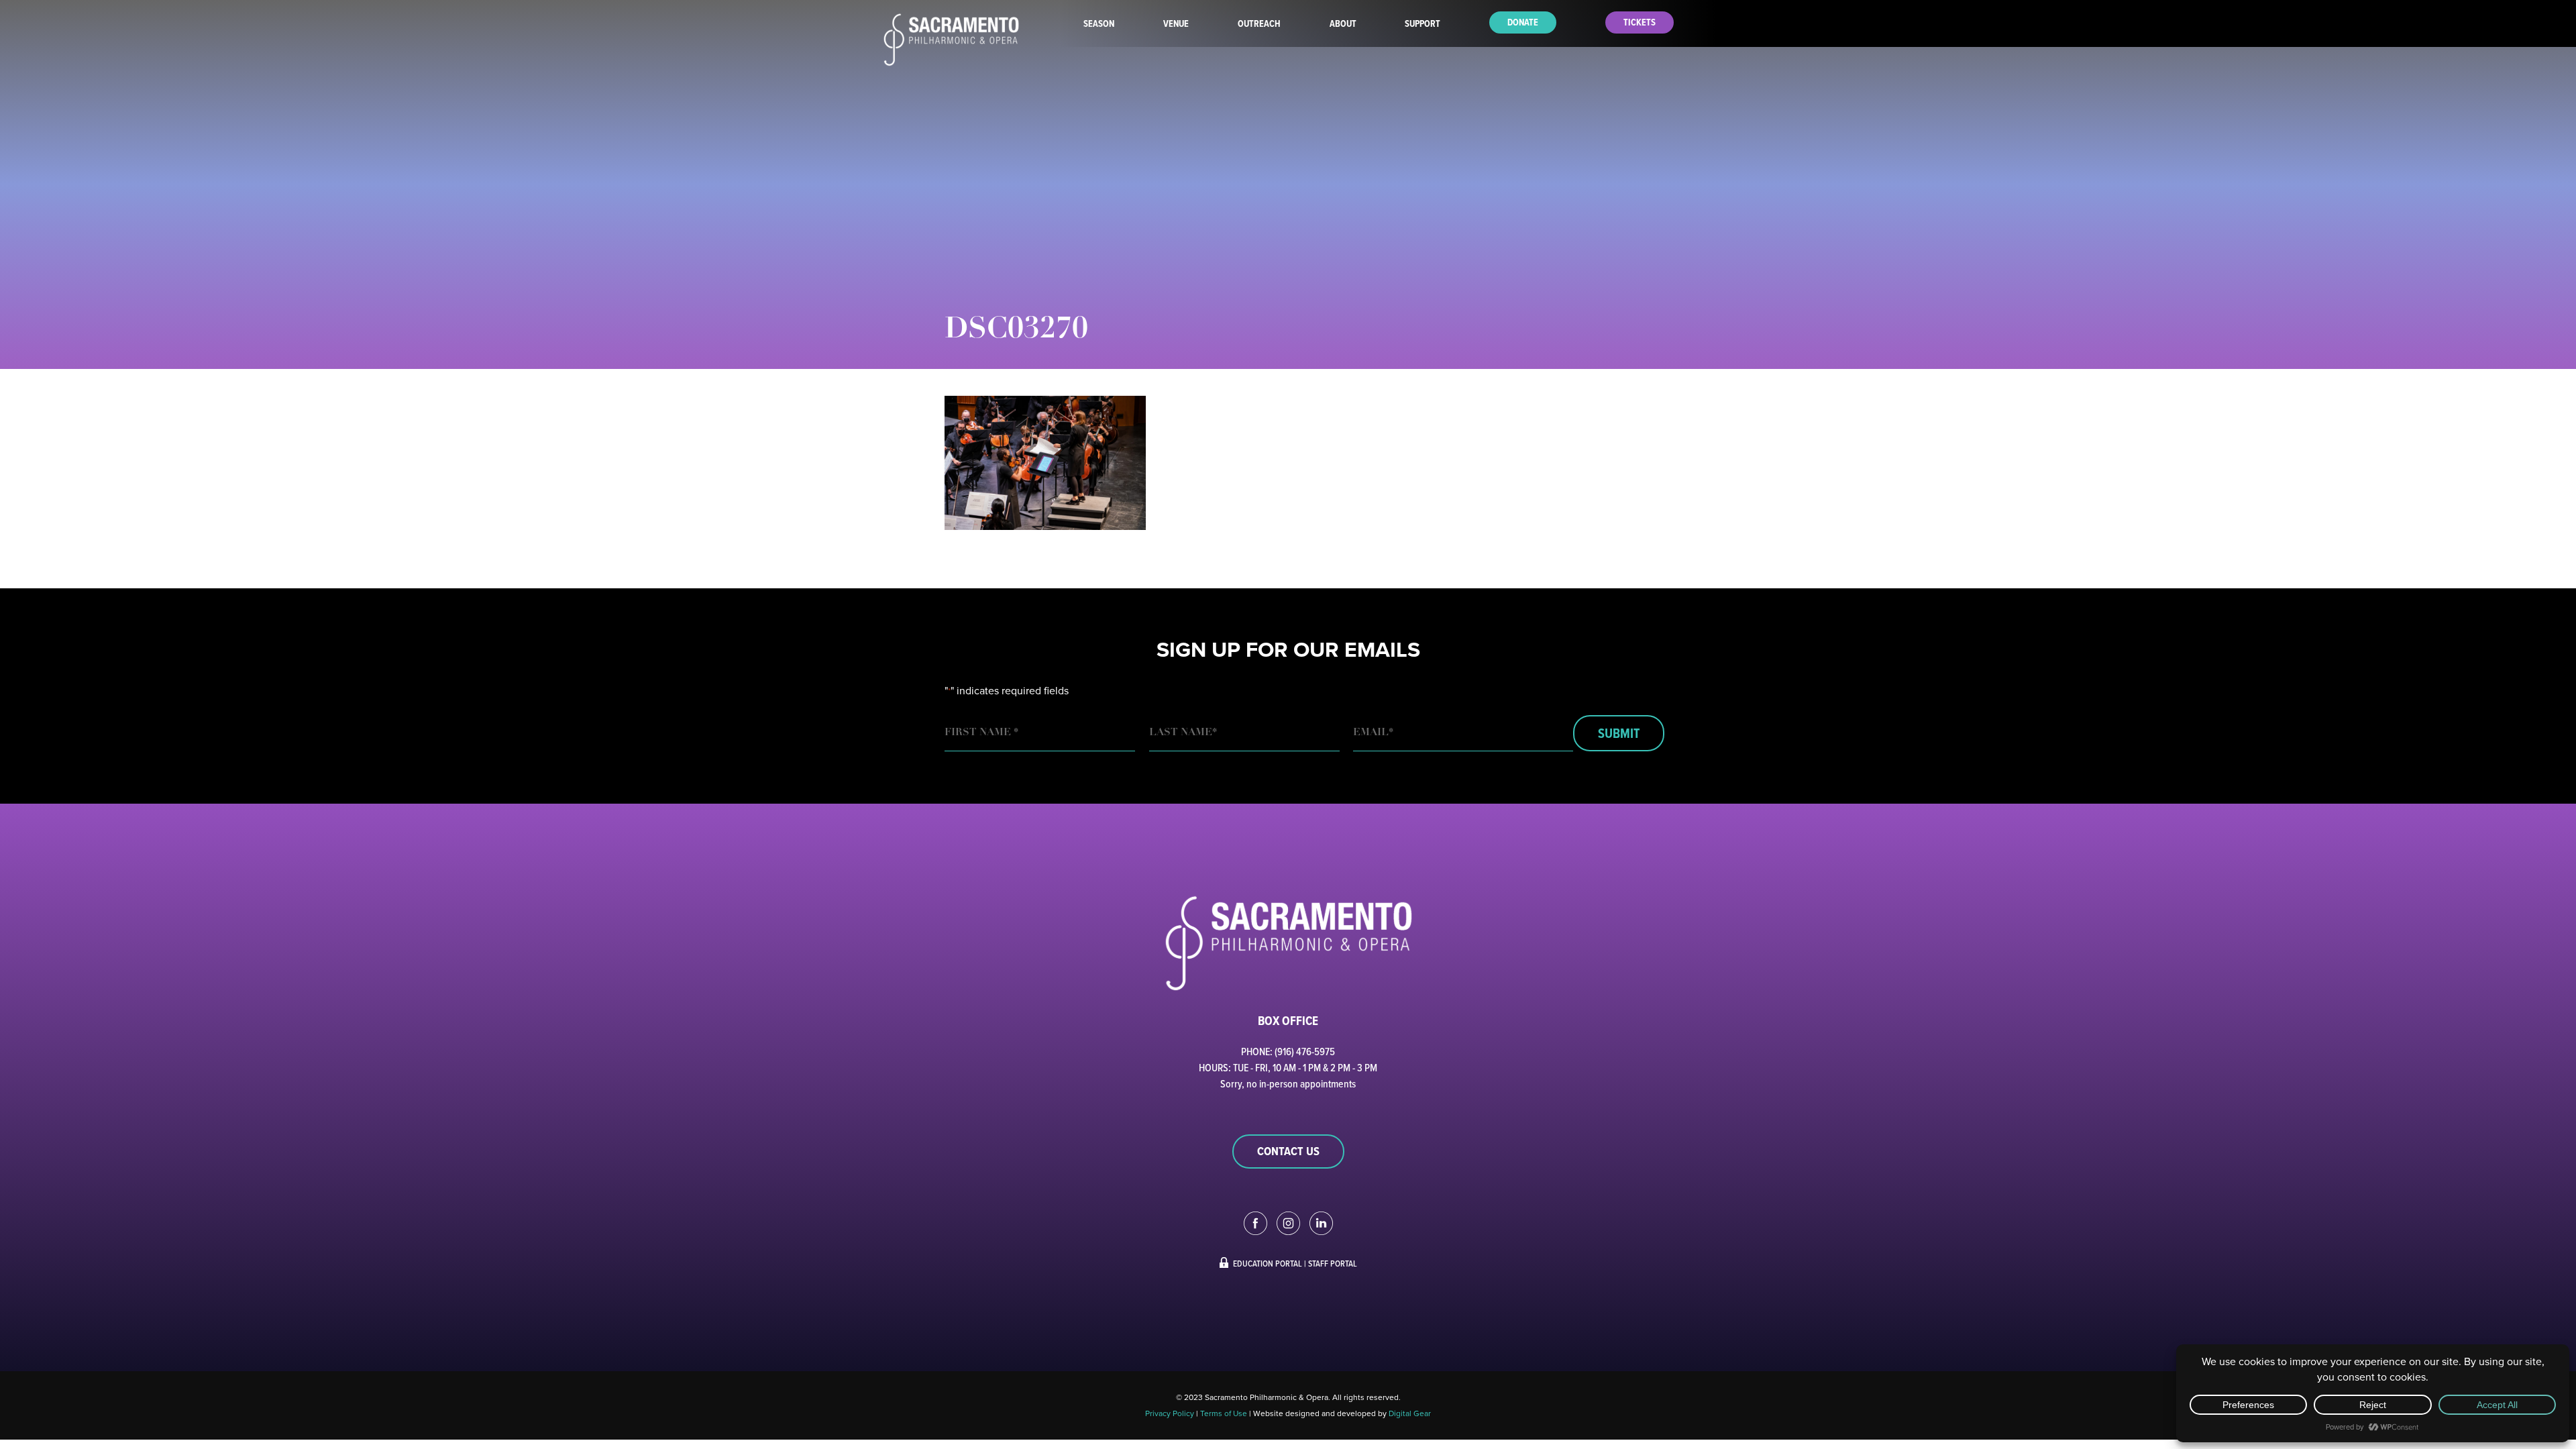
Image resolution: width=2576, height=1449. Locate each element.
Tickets (1640, 22)
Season (1099, 24)
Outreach (1259, 24)
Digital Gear (1410, 1413)
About (1343, 24)
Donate (1523, 22)
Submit (1619, 733)
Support (1423, 24)
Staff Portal (1333, 1263)
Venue (1176, 24)
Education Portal (1268, 1263)
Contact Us (1288, 1151)
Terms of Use (1224, 1413)
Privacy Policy (1170, 1413)
